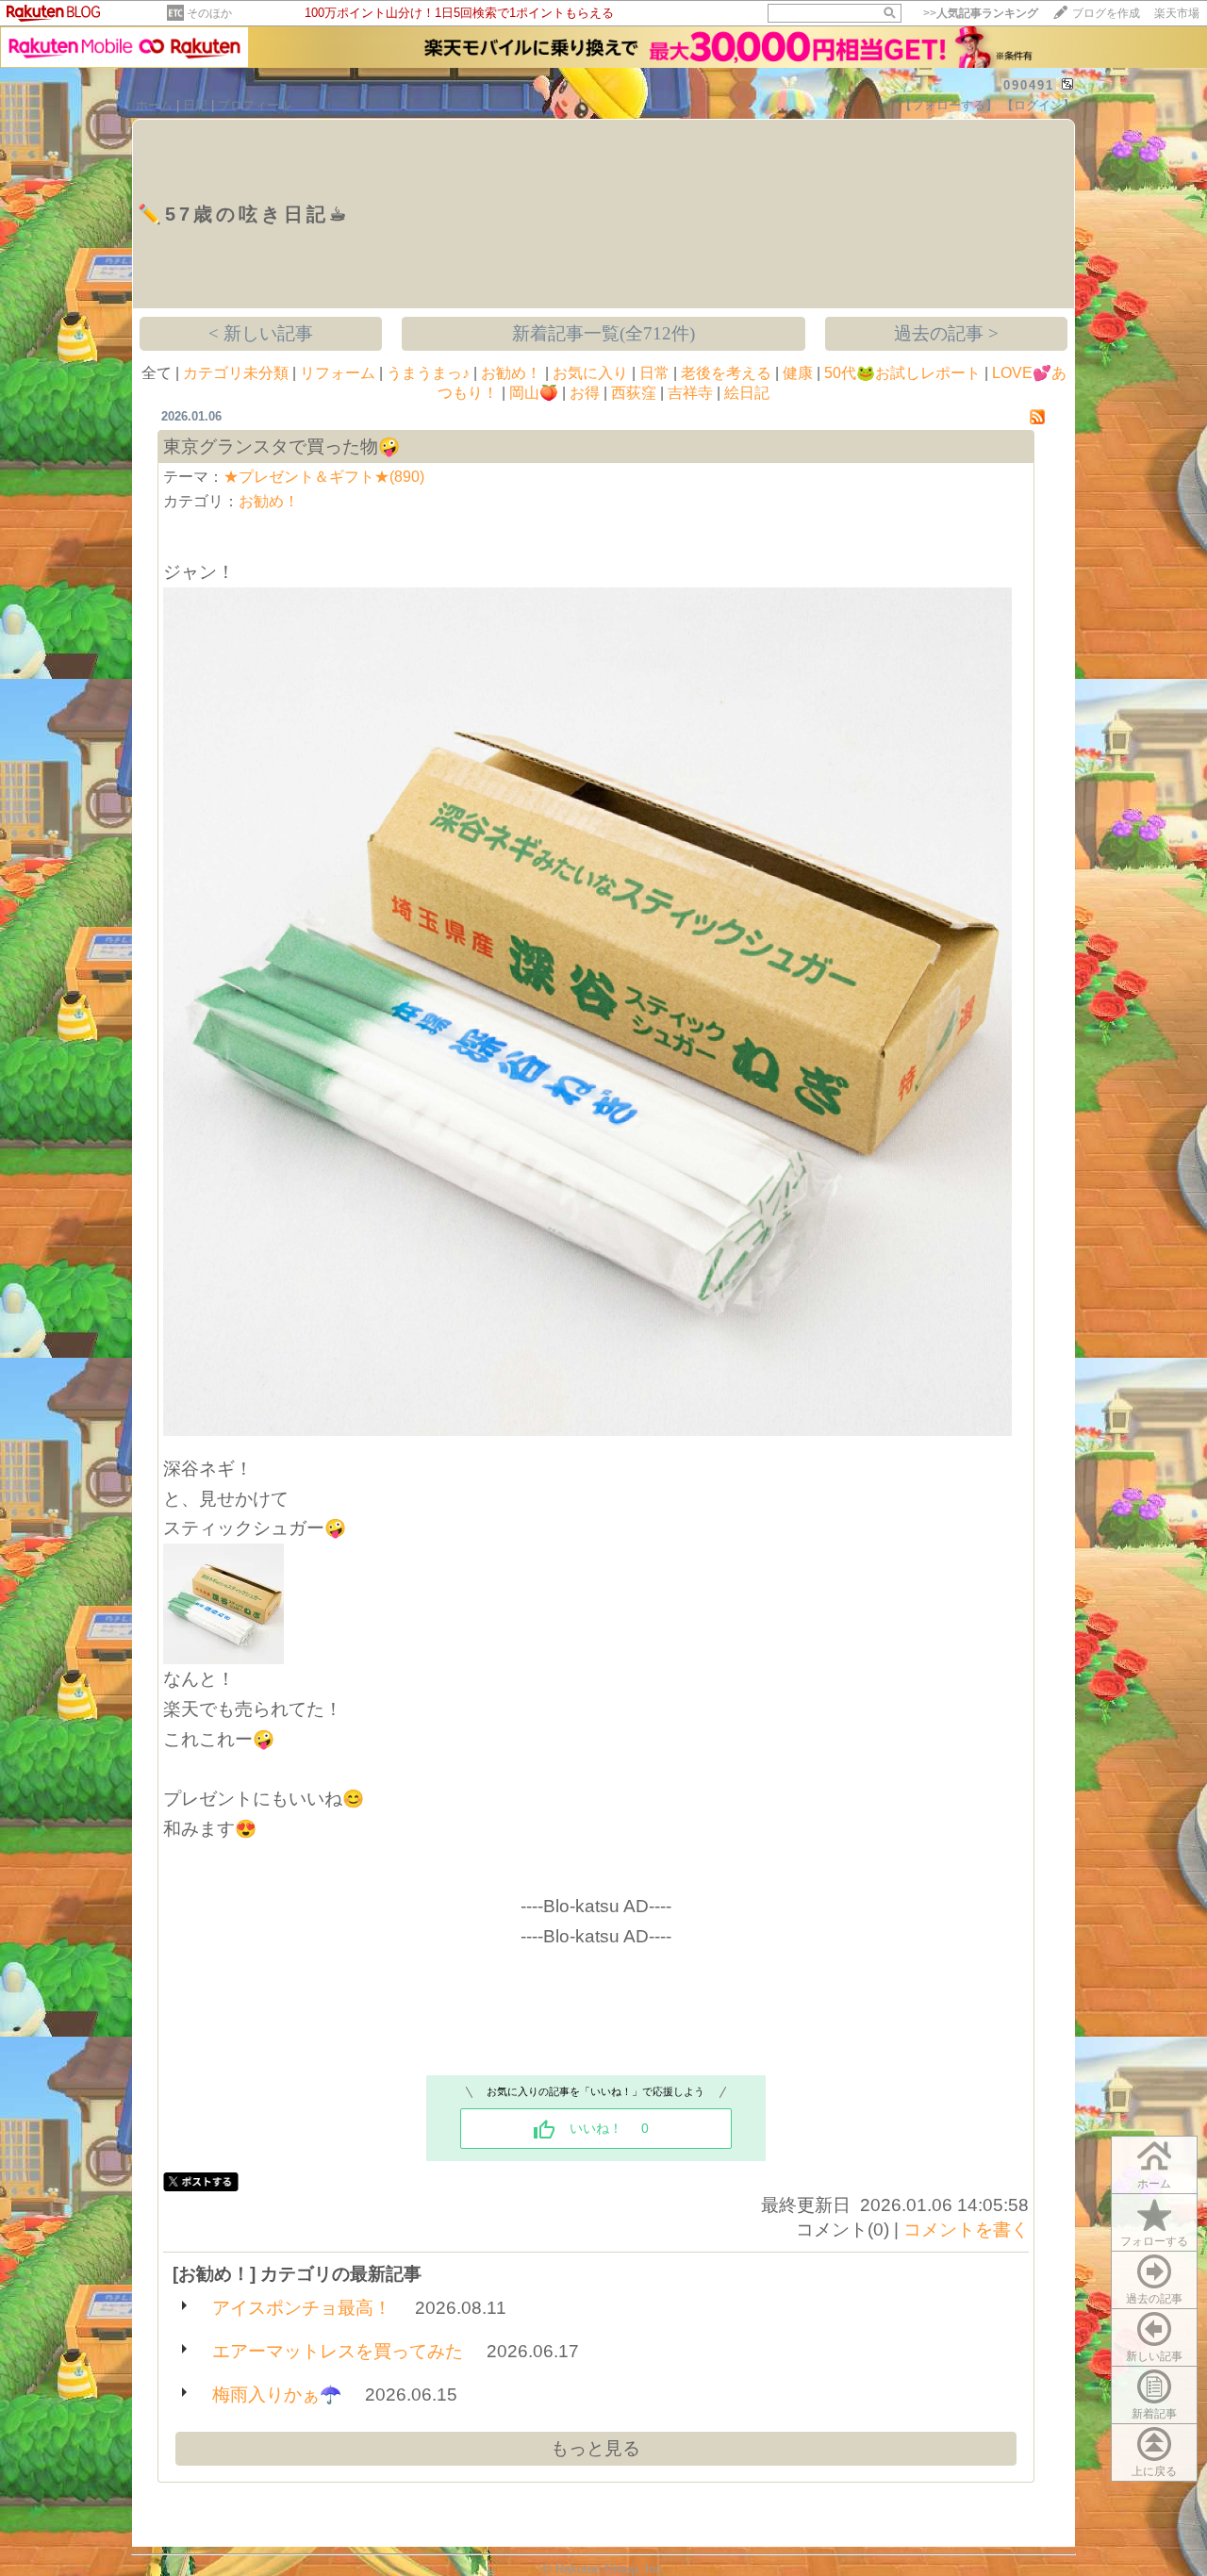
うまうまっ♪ (428, 373)
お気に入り (590, 373)
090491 (1029, 85)
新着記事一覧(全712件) (603, 333)
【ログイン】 (1038, 105)
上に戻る (1154, 2471)
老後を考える (726, 373)
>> (981, 13)
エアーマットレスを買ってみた (338, 2351)
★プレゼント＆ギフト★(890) (324, 477)
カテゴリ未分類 (236, 373)
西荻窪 (634, 393)
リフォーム (338, 373)
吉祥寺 (690, 393)
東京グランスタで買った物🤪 (281, 446)
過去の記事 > (946, 333)
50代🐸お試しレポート (902, 373)
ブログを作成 (1106, 13)
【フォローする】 (949, 105)
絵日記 (747, 393)
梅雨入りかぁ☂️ (277, 2394)
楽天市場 (1177, 13)
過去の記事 (1154, 2299)
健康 (798, 373)
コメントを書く (966, 2229)
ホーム (154, 105)
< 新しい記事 (261, 333)
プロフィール (255, 105)
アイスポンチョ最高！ (302, 2308)
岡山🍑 (534, 393)
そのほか (209, 13)
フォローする (1154, 2241)
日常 (654, 373)
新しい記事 (1154, 2356)
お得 (585, 393)
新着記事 (1154, 2414)
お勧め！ (511, 373)
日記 (195, 105)
